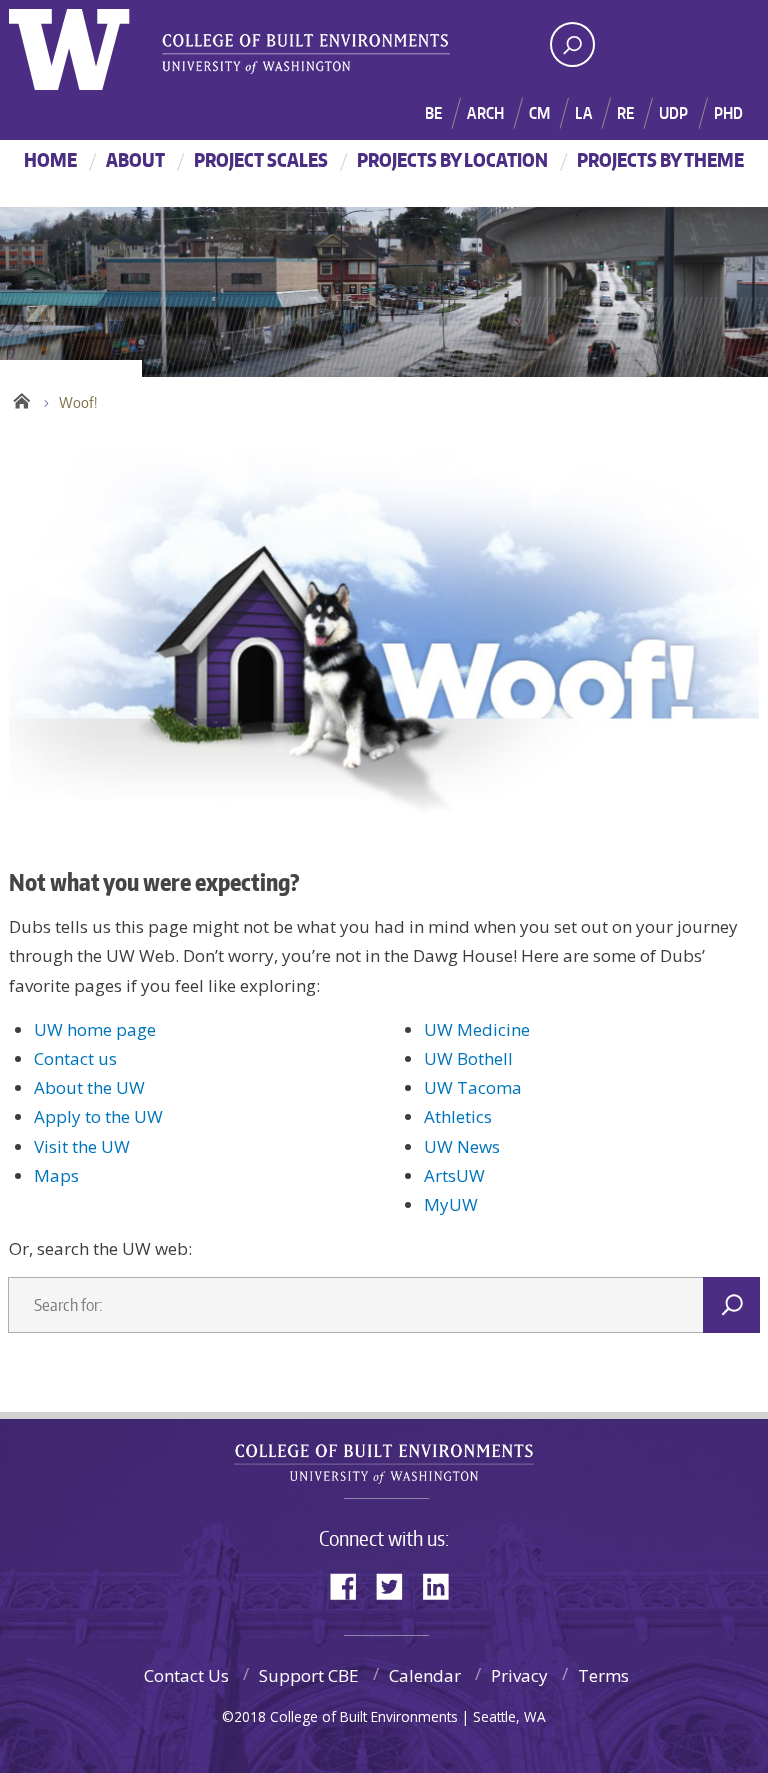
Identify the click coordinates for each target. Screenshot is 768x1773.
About (135, 159)
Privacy (519, 1675)
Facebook (351, 1584)
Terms (603, 1675)
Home (50, 159)
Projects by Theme (660, 159)
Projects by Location (452, 159)
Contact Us (186, 1675)
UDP (673, 113)
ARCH (485, 113)
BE (433, 113)
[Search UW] (572, 44)
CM (539, 113)
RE (625, 113)
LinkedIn (443, 1584)
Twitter (397, 1584)
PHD (728, 113)
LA (583, 113)
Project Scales (261, 159)
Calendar (425, 1675)
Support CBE (309, 1675)
